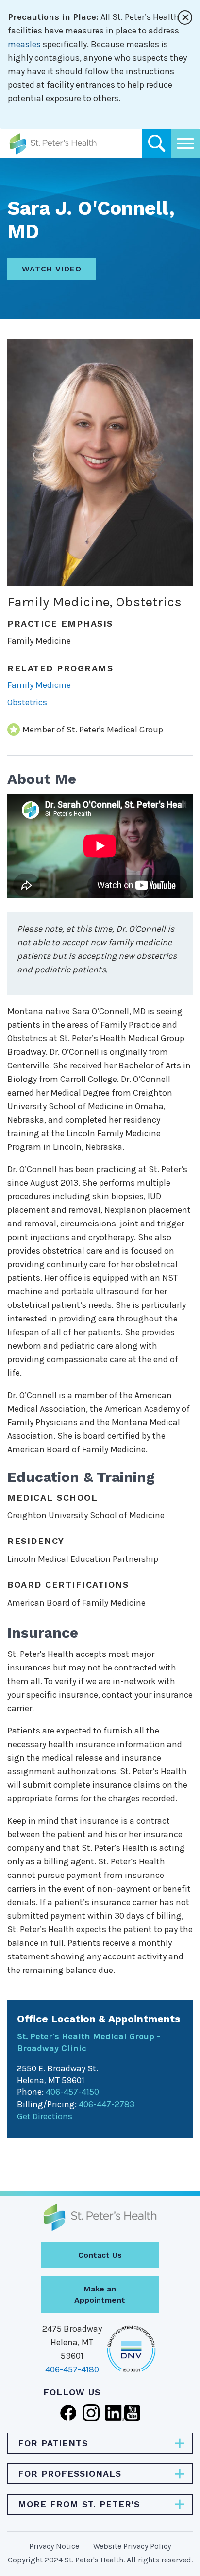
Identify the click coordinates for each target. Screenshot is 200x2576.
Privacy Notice (54, 2546)
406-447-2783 (107, 2104)
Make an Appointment (100, 2294)
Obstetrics (27, 702)
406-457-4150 (72, 2092)
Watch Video (52, 269)
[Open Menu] (185, 143)
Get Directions (45, 2116)
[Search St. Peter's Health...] (156, 143)
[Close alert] (185, 17)
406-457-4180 (72, 2369)
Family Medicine (39, 685)
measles (24, 44)
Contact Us (100, 2255)
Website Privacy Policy (132, 2546)
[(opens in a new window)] (68, 2412)
